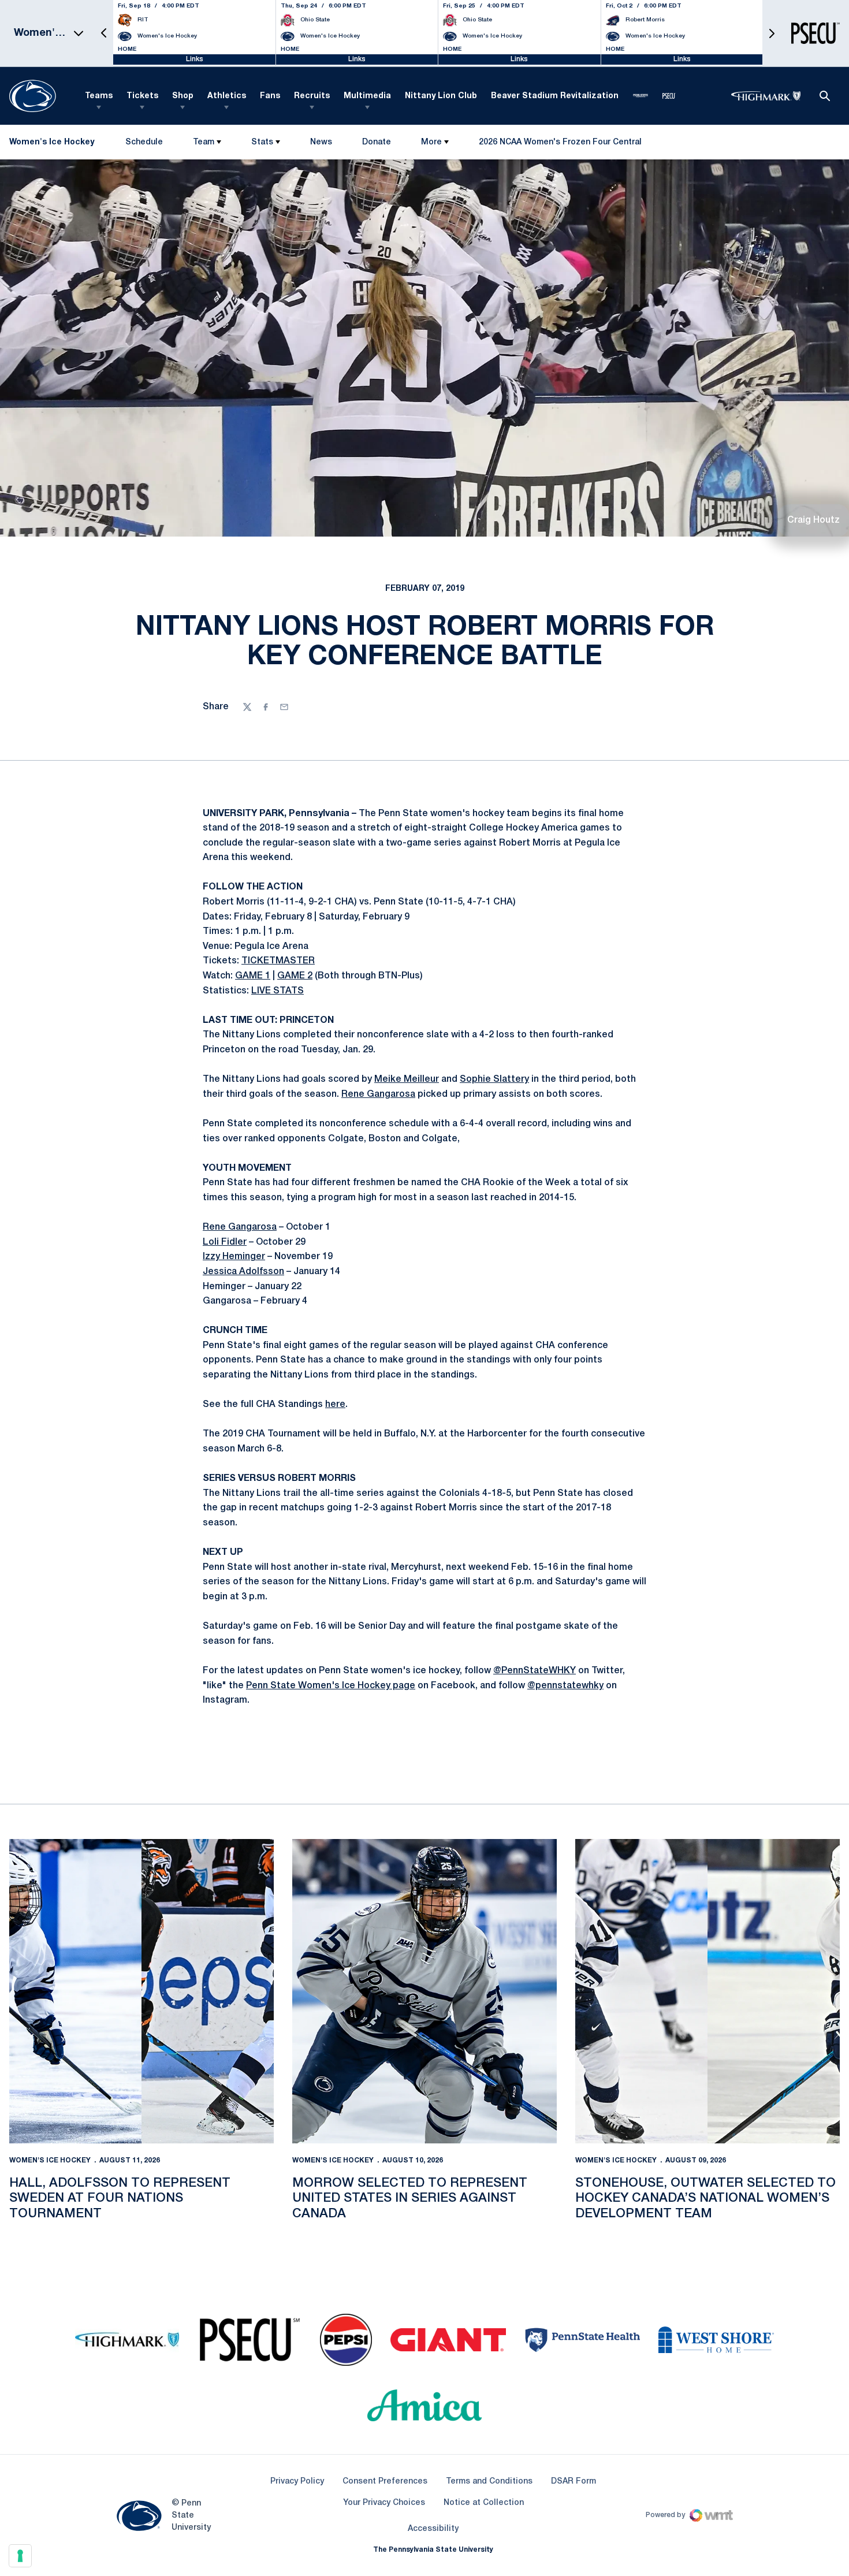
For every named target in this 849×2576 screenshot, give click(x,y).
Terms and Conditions (489, 2482)
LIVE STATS (278, 991)
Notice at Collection (484, 2503)
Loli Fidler (225, 1242)
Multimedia (367, 96)
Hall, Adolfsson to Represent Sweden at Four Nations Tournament (120, 2199)
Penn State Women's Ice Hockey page (331, 1686)
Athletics (227, 96)
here (335, 1405)
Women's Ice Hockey (50, 2160)
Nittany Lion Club (441, 96)
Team (204, 142)
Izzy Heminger (234, 1257)
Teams (99, 96)
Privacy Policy (297, 2482)
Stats (262, 142)
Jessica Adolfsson (243, 1272)
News (321, 142)
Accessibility (433, 2529)
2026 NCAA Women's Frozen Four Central (560, 145)
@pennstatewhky (565, 1686)
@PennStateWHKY (535, 1671)
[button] (104, 33)
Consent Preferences (385, 2482)
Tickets (142, 96)
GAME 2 (295, 976)
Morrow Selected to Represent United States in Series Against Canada (410, 2199)
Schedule (144, 142)
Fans (270, 96)
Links (195, 59)
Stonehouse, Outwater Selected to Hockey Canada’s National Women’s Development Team (705, 2199)
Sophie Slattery (494, 1079)
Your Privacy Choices (384, 2503)
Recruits (312, 96)
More (431, 142)
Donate (376, 145)
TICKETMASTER (278, 961)
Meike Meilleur (407, 1079)
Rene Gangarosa (378, 1095)
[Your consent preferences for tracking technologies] (20, 2556)
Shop (183, 96)
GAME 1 (253, 976)
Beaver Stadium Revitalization (555, 96)
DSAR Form (574, 2482)
